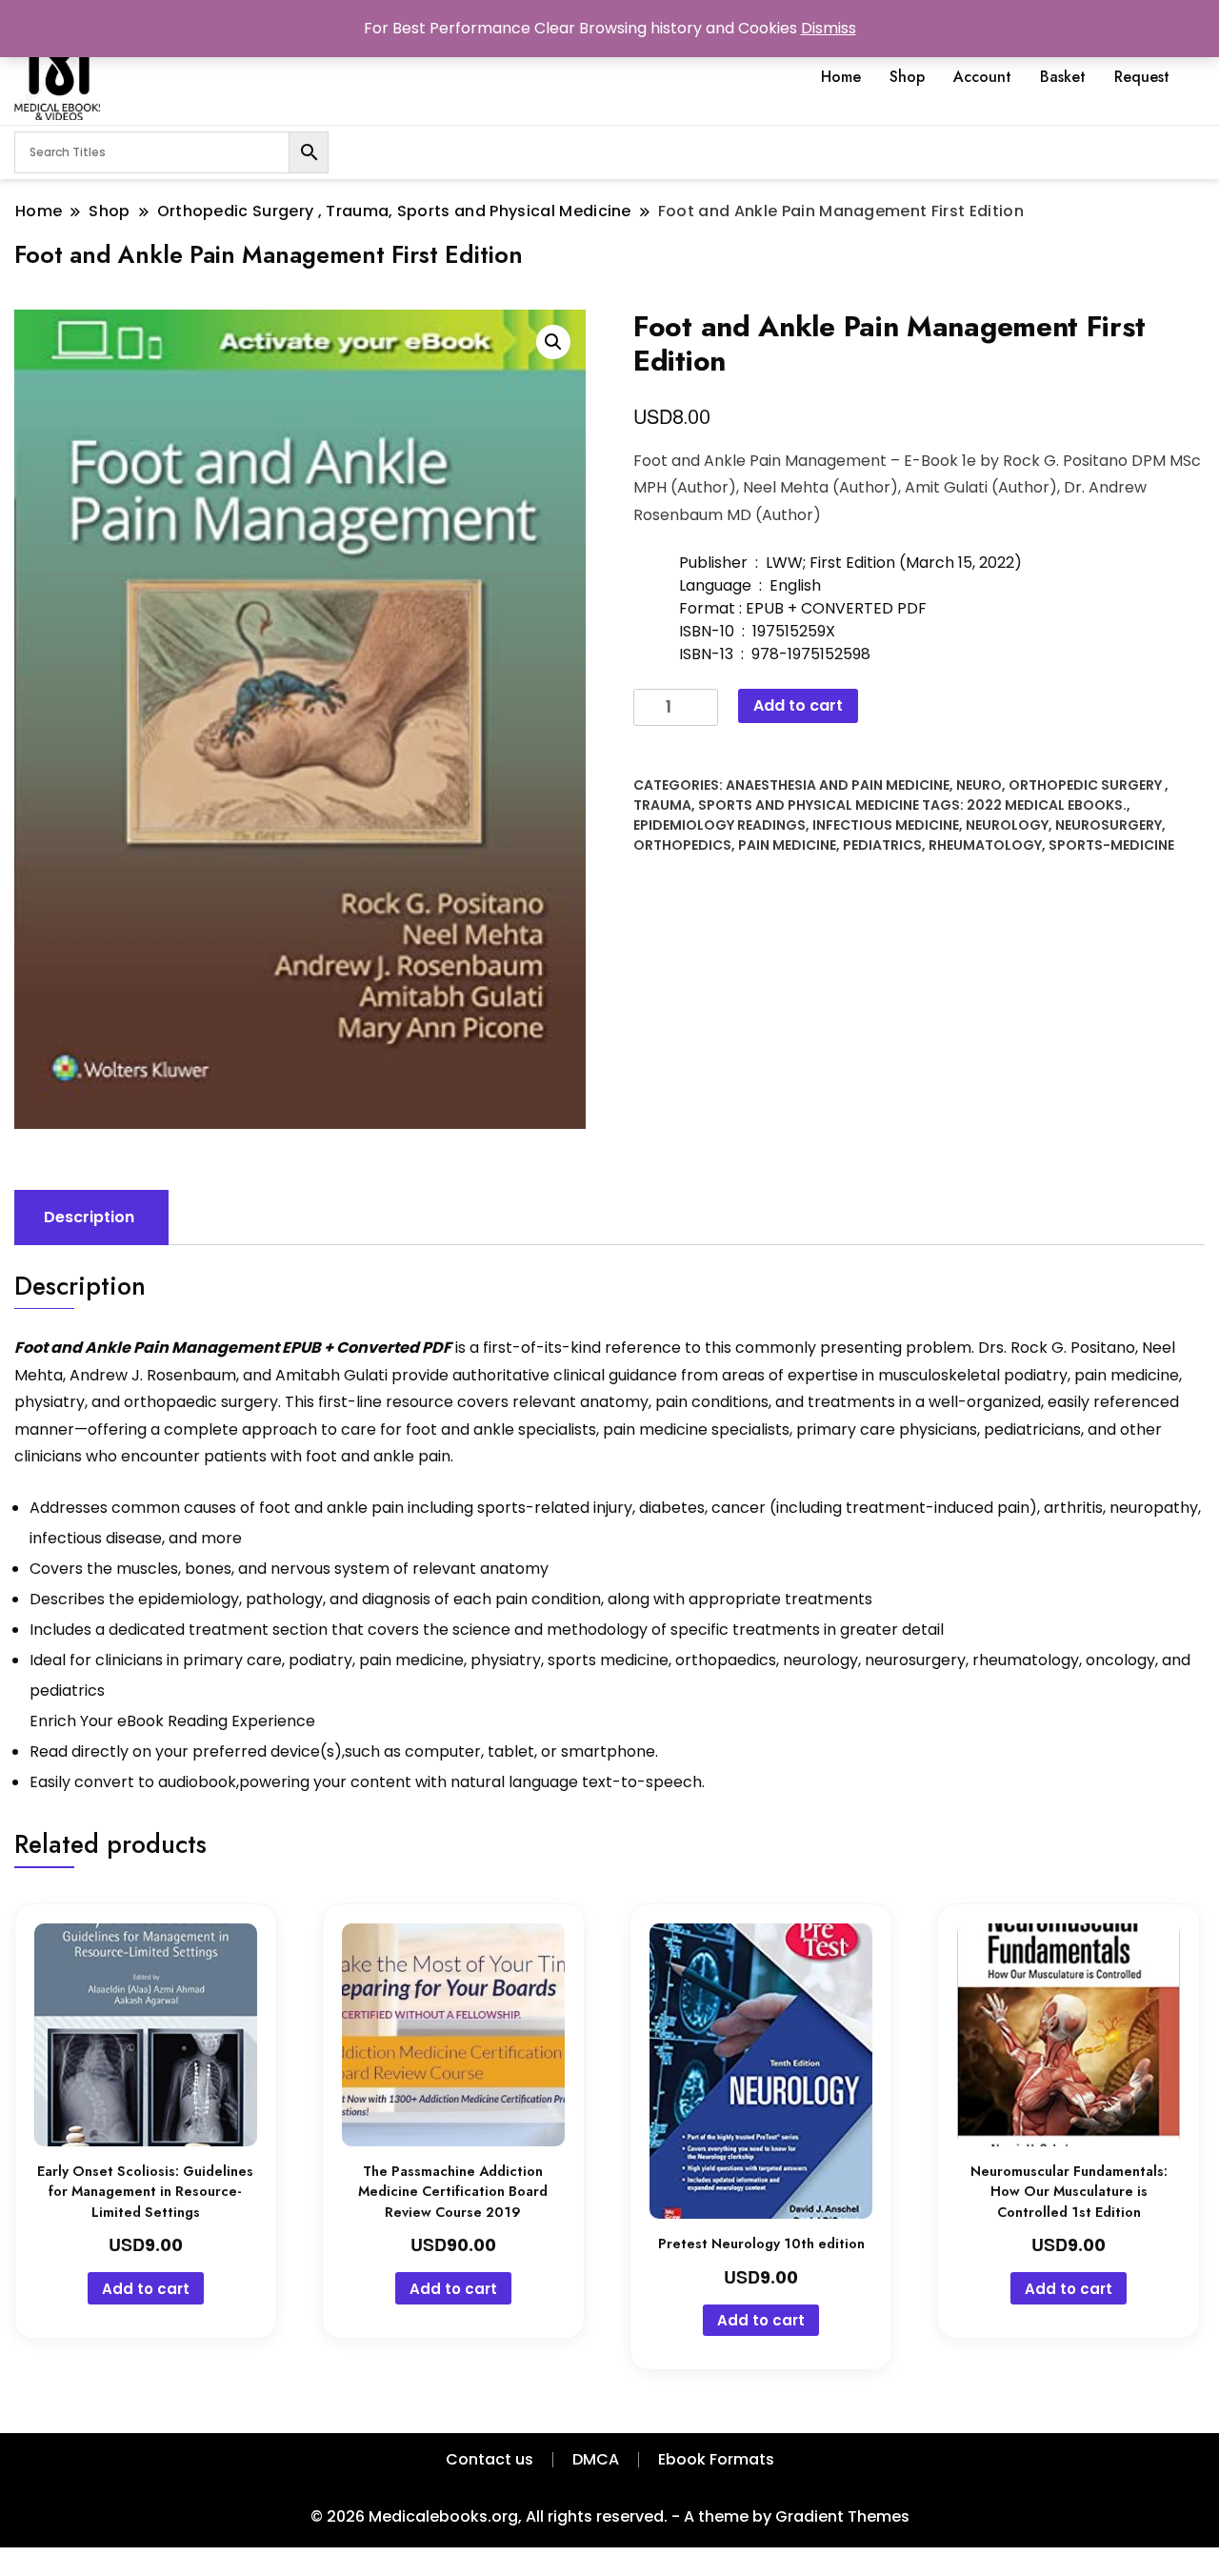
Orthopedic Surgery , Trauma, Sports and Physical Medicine (901, 795)
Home (841, 77)
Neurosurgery (1109, 825)
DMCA (596, 2459)
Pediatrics (882, 845)
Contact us (490, 2459)
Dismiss (829, 28)
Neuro (979, 785)
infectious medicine (886, 825)
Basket (1063, 77)
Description (89, 1217)
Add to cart (798, 705)
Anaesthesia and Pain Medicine (838, 785)
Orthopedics (682, 845)
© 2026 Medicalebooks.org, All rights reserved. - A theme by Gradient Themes (610, 2516)
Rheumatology (985, 845)
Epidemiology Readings (719, 825)
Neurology (1007, 825)
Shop (907, 77)
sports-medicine (1111, 845)
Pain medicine (787, 845)
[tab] (89, 1218)
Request (1142, 77)
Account (982, 77)
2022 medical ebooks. (1047, 805)
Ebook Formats (716, 2459)
